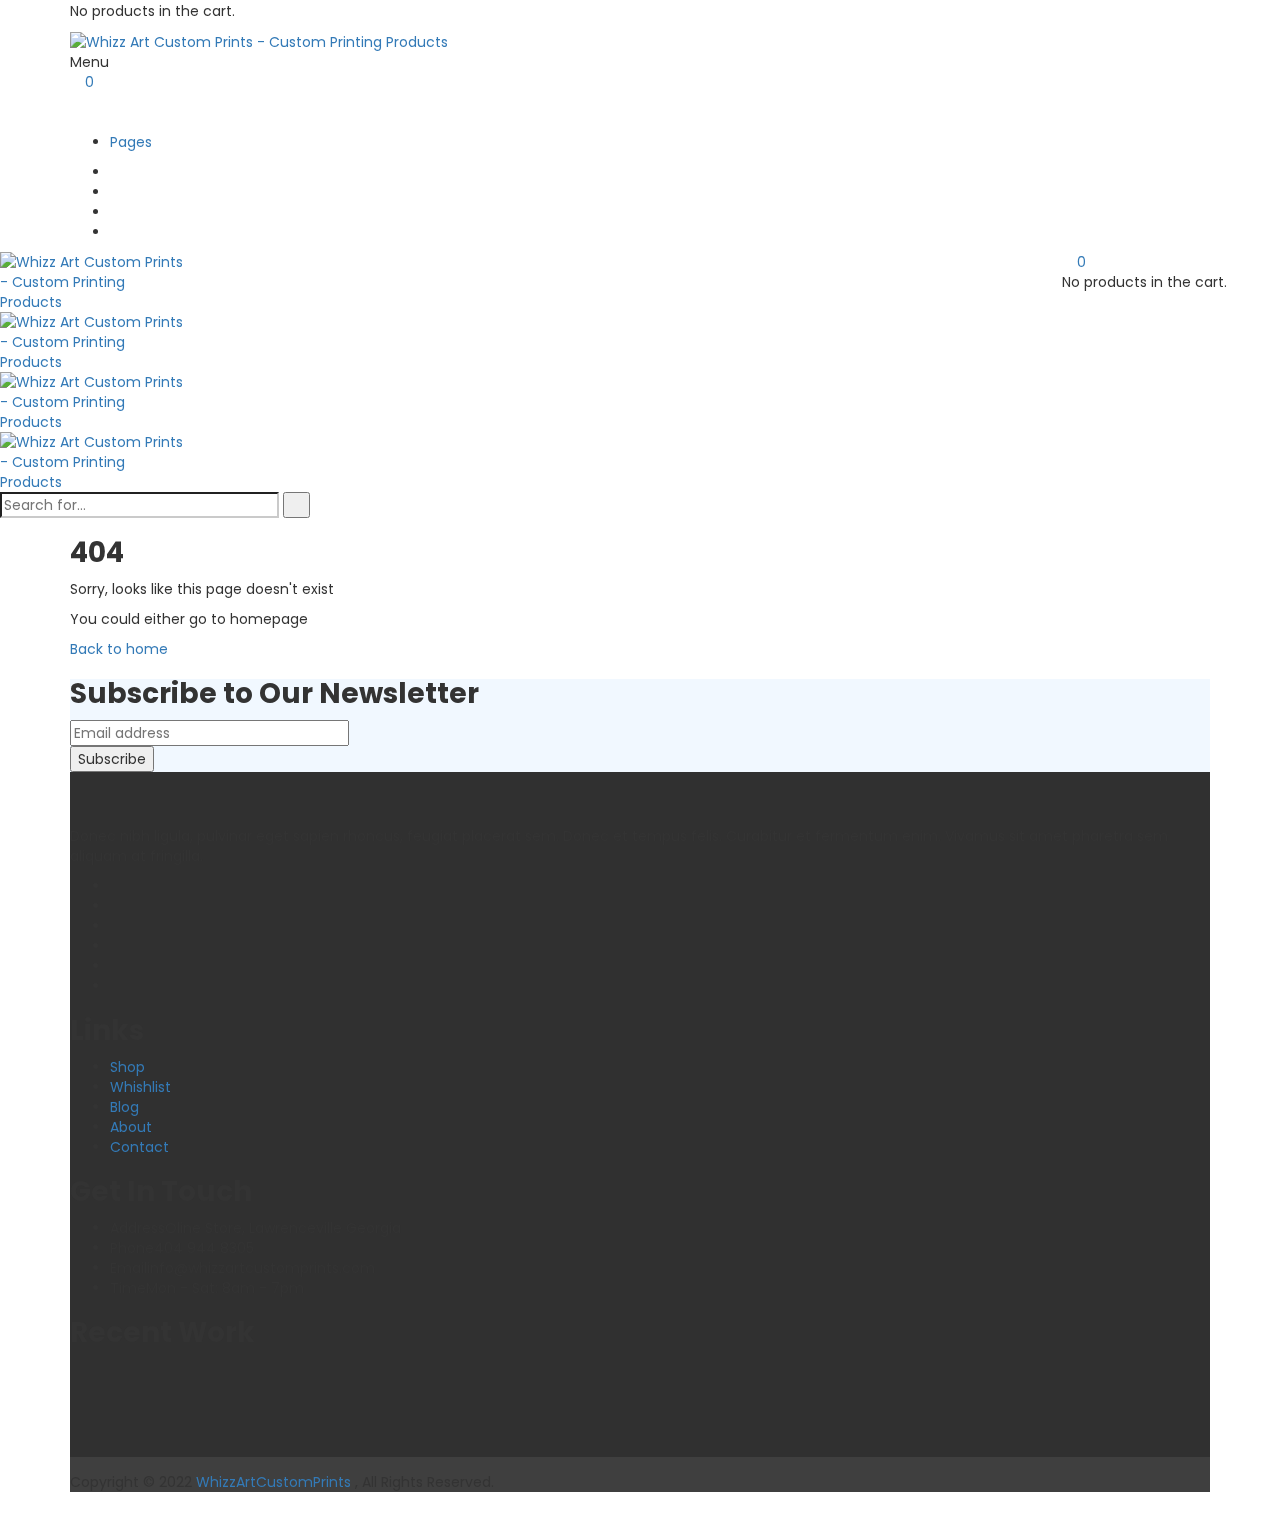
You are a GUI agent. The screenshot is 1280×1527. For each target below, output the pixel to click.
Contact (139, 1147)
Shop (127, 1067)
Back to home (119, 649)
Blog (124, 1107)
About (131, 1127)
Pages (131, 142)
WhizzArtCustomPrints (273, 1482)
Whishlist (140, 1087)
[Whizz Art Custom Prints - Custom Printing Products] (259, 41)
